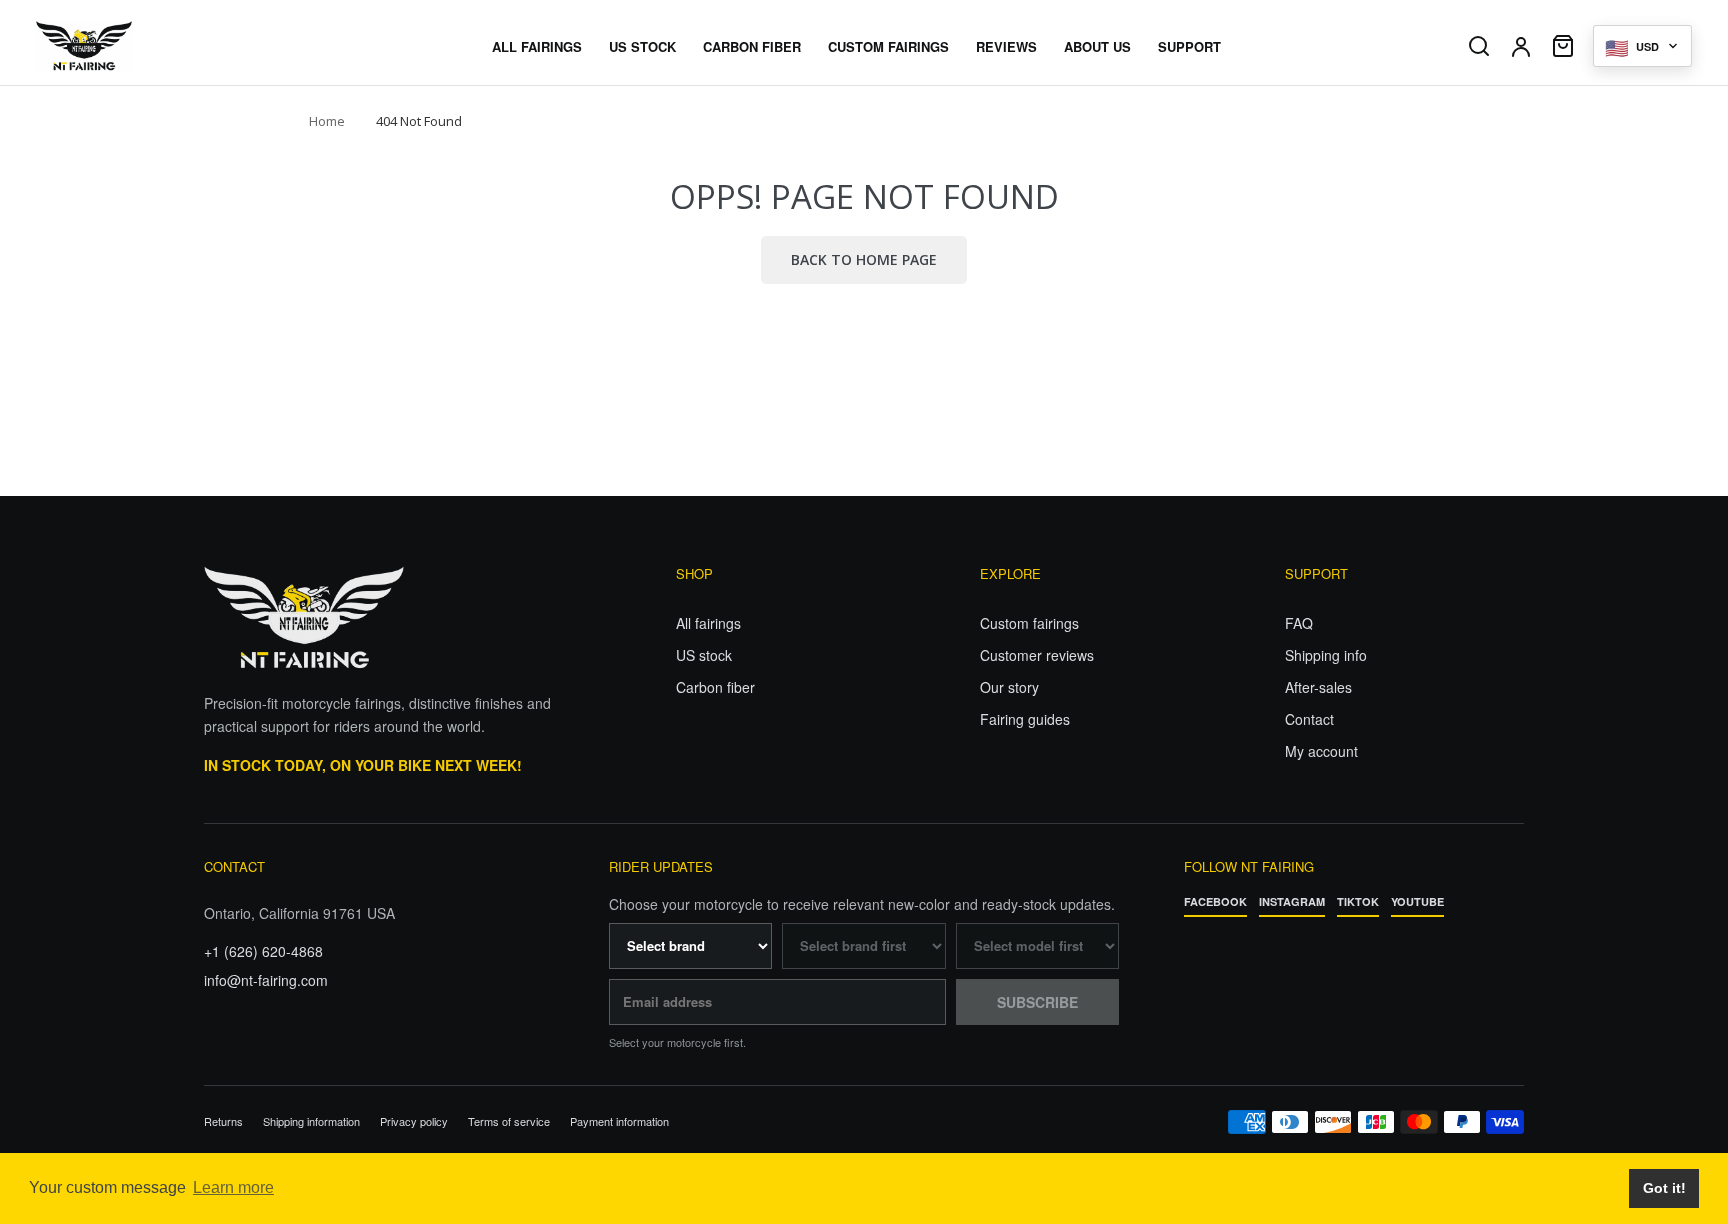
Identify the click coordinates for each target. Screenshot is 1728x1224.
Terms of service (509, 1121)
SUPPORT (1189, 46)
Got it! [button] (1664, 1188)
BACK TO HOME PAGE (864, 259)
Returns (223, 1121)
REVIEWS (1006, 46)
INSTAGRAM (1292, 901)
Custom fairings (1029, 623)
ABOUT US (1097, 46)
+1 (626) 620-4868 (263, 951)
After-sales (1318, 687)
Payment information (619, 1121)
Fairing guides (1025, 719)
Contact (1309, 719)
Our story (1009, 687)
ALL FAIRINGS (537, 46)
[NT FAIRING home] (141, 46)
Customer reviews (1037, 655)
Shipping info (1326, 655)
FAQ (1299, 623)
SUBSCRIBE (1037, 1002)
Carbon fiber (715, 687)
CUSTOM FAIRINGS (888, 46)
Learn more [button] (233, 1187)
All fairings (708, 623)
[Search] (1479, 46)
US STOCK (642, 46)
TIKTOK (1358, 901)
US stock (704, 655)
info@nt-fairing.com (266, 980)
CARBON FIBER (752, 46)
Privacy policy (414, 1121)
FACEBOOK (1215, 901)
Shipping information (311, 1121)
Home (327, 121)
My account (1321, 751)
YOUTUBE (1417, 901)
